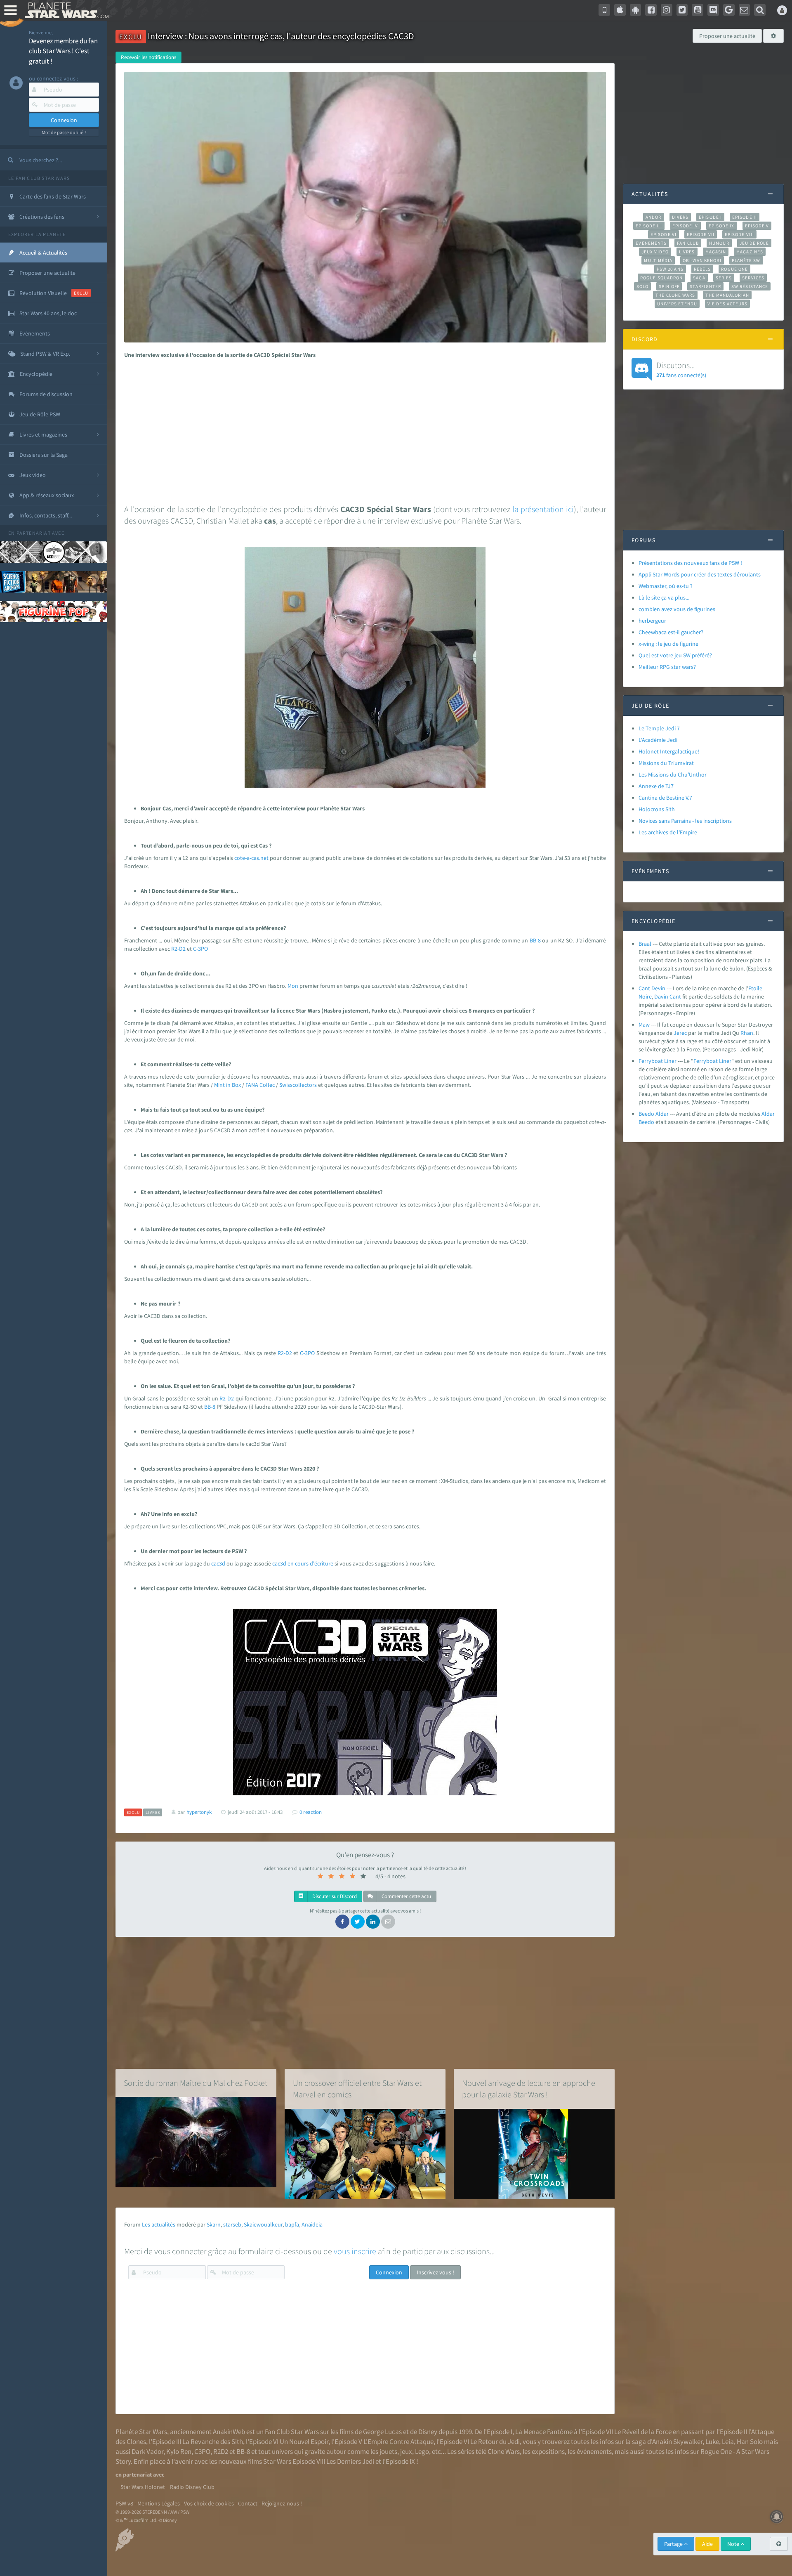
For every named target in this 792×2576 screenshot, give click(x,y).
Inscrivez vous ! (435, 2272)
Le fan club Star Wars (39, 178)
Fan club (688, 243)
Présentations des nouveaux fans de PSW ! (690, 563)
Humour (719, 243)
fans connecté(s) (681, 369)
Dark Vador (147, 2451)
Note (734, 2544)
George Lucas (382, 2432)
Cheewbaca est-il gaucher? (671, 632)
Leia (728, 2441)
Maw (644, 1025)
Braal (645, 944)
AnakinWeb (229, 2432)
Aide (707, 2544)
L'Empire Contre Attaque (398, 2441)
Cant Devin (652, 988)
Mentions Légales (159, 2503)
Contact (248, 2503)
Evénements (651, 243)
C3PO (202, 2451)
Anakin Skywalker (677, 2441)
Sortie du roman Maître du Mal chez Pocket (196, 2083)
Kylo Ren (179, 2451)
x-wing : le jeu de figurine (668, 644)
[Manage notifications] (777, 2517)
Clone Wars (504, 2451)
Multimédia (658, 260)
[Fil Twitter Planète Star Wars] (682, 10)
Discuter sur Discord (334, 1896)
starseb (232, 2224)
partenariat (34, 533)
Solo (642, 286)
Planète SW (746, 260)
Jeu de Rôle (754, 243)
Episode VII (701, 234)
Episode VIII (739, 234)
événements (594, 2451)
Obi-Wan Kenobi (702, 260)
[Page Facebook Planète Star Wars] (651, 10)
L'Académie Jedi (658, 740)
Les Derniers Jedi (350, 2461)
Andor (653, 217)
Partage (674, 2544)
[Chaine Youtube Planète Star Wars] (698, 10)
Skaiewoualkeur (263, 2224)
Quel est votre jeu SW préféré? (675, 655)
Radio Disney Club (192, 2487)
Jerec (680, 1033)
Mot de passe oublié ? (64, 132)
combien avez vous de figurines (677, 609)
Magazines (750, 252)
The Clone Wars (675, 295)
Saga (699, 278)
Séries (724, 278)
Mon (293, 986)
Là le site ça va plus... (664, 597)
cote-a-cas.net (251, 858)
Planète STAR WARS (65, 10)
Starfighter (705, 286)
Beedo (646, 1122)
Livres (687, 252)
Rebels (702, 269)
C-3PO (200, 949)
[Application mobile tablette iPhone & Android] (604, 10)
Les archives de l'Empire (668, 832)
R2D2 (221, 2451)
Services (753, 278)
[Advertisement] (363, 429)
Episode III (649, 226)
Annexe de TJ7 (656, 786)
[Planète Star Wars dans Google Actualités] (729, 10)
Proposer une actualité (727, 36)
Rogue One (734, 269)
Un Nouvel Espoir (304, 2441)
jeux (406, 2451)
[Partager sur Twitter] (358, 1922)
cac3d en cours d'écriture (303, 1563)
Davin (661, 996)
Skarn (214, 2224)
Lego (422, 2451)
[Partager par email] (388, 1922)
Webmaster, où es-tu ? (666, 586)
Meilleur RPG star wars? (667, 667)
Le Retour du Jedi (495, 2441)
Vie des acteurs (727, 304)
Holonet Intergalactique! (669, 751)
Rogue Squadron (661, 278)
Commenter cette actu (406, 1896)
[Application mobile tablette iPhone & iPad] (620, 10)
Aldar (768, 1114)
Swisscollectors (298, 1085)
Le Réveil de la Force (643, 2432)
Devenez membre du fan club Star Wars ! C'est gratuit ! (63, 51)
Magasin (716, 252)
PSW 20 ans (670, 269)
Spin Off (669, 286)
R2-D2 (179, 949)
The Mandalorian (727, 295)
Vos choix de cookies (209, 2503)
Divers (680, 217)
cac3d (219, 1563)
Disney (428, 2432)
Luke (712, 2441)
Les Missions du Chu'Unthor (673, 774)
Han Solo (750, 2441)
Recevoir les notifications (148, 57)
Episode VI (664, 234)
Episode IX (722, 226)
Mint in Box (227, 1085)
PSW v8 (124, 2503)
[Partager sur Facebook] (342, 1922)
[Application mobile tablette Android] (636, 10)
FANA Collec (260, 1085)
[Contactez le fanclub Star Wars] (745, 10)
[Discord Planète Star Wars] (713, 10)
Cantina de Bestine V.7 (665, 798)
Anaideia (312, 2224)
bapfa (292, 2224)
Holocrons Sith (657, 809)
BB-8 (535, 940)
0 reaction (311, 1812)
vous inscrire (355, 2251)
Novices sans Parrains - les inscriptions (685, 821)
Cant (675, 996)
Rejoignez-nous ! (282, 2503)
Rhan (747, 1033)
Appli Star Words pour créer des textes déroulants (700, 574)
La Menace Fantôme (544, 2432)
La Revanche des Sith (213, 2441)
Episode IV (685, 226)
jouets (388, 2451)
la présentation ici (543, 509)
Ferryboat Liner (658, 1061)
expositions (548, 2451)
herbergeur (652, 621)
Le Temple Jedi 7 (659, 728)
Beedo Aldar (654, 1114)
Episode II (745, 217)
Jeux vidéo (655, 252)
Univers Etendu (677, 304)
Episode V (757, 226)
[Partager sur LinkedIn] (373, 1922)
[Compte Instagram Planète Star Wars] (667, 10)
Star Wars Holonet (143, 2487)
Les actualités (159, 2224)
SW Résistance (750, 286)
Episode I (710, 217)
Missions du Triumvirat (666, 763)
